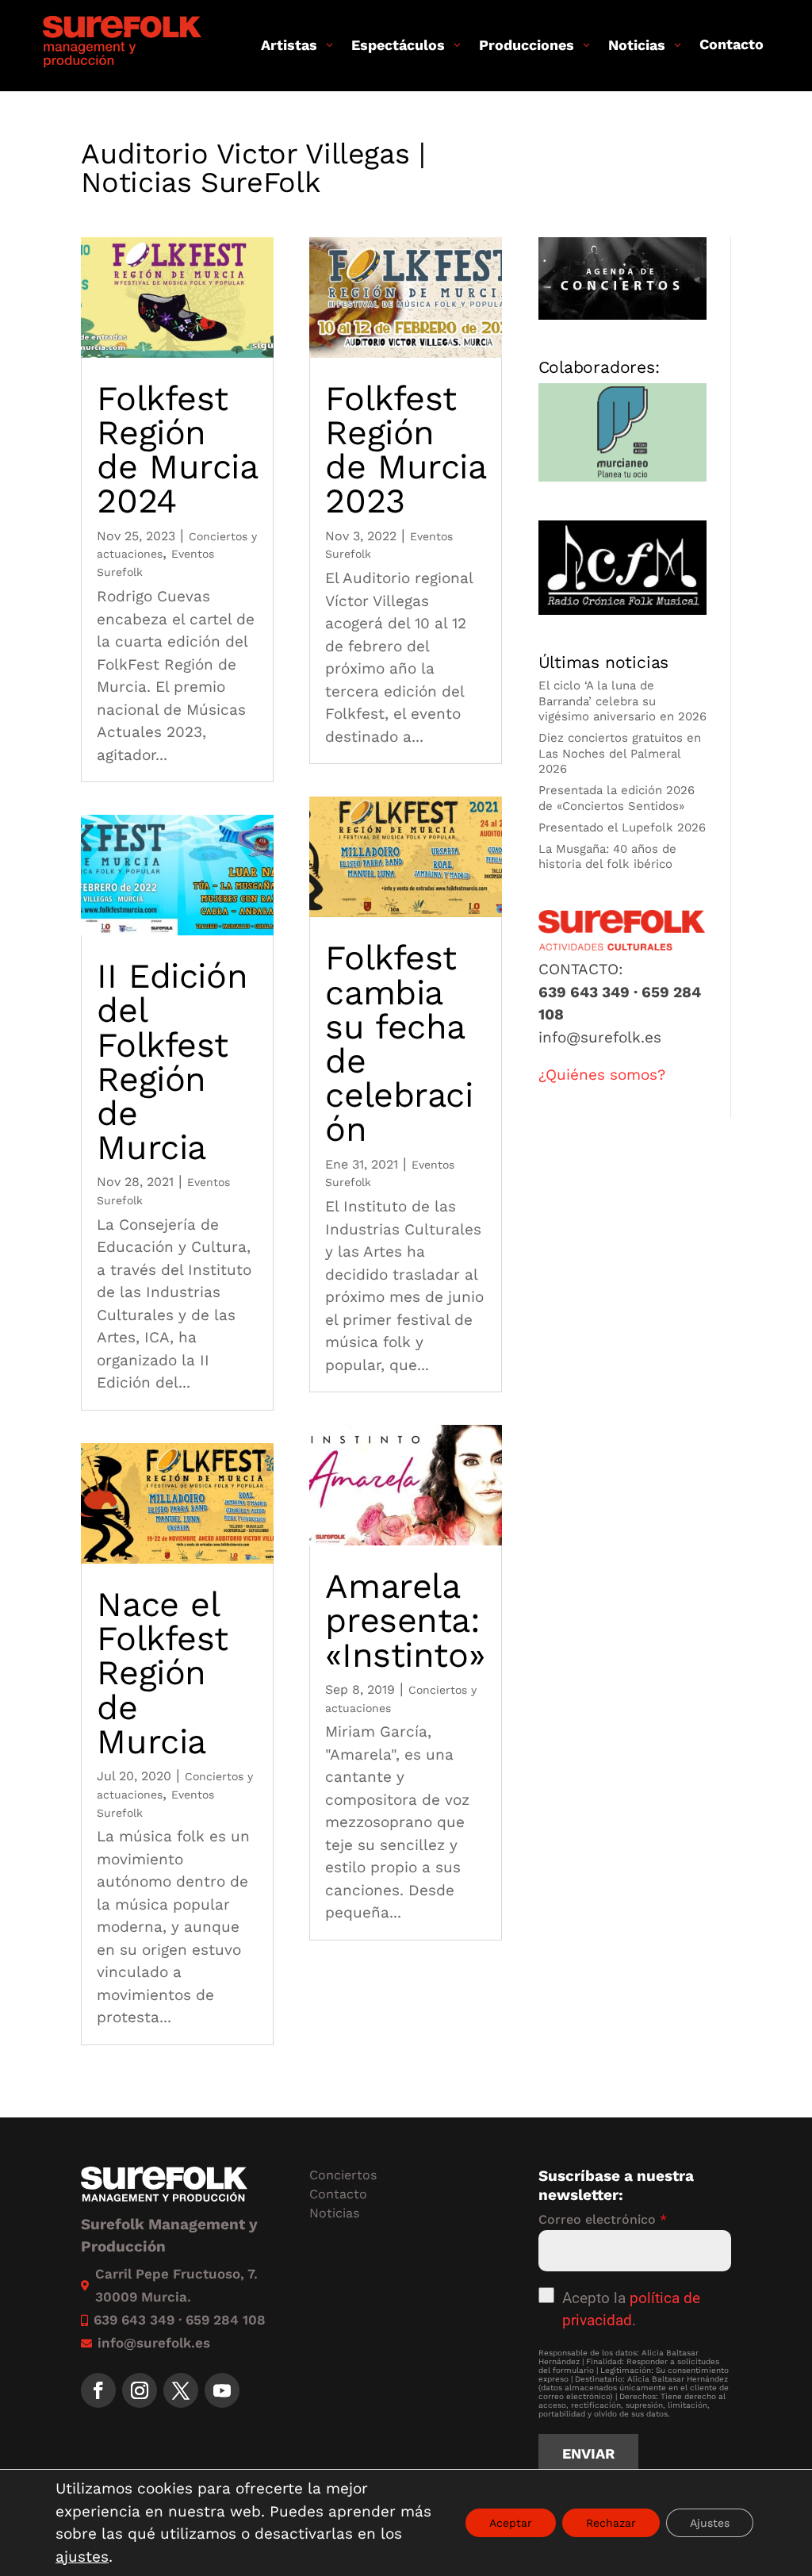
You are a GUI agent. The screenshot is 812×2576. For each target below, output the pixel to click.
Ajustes (710, 2523)
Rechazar (611, 2523)
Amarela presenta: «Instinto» (405, 1620)
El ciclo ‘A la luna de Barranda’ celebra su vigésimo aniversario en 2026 (622, 701)
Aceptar (511, 2523)
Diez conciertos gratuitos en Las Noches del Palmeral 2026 (620, 753)
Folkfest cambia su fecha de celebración (399, 1043)
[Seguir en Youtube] (222, 2390)
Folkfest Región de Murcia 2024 (177, 450)
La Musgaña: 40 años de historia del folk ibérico (607, 857)
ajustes (82, 2557)
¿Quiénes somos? (602, 1075)
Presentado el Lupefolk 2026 (622, 827)
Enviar (588, 2453)
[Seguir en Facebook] (98, 2390)
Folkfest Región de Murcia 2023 (405, 450)
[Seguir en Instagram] (140, 2390)
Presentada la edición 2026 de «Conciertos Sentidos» (617, 798)
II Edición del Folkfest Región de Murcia (172, 1061)
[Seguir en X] (181, 2390)
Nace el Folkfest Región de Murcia (163, 1673)
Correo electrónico (603, 2219)
